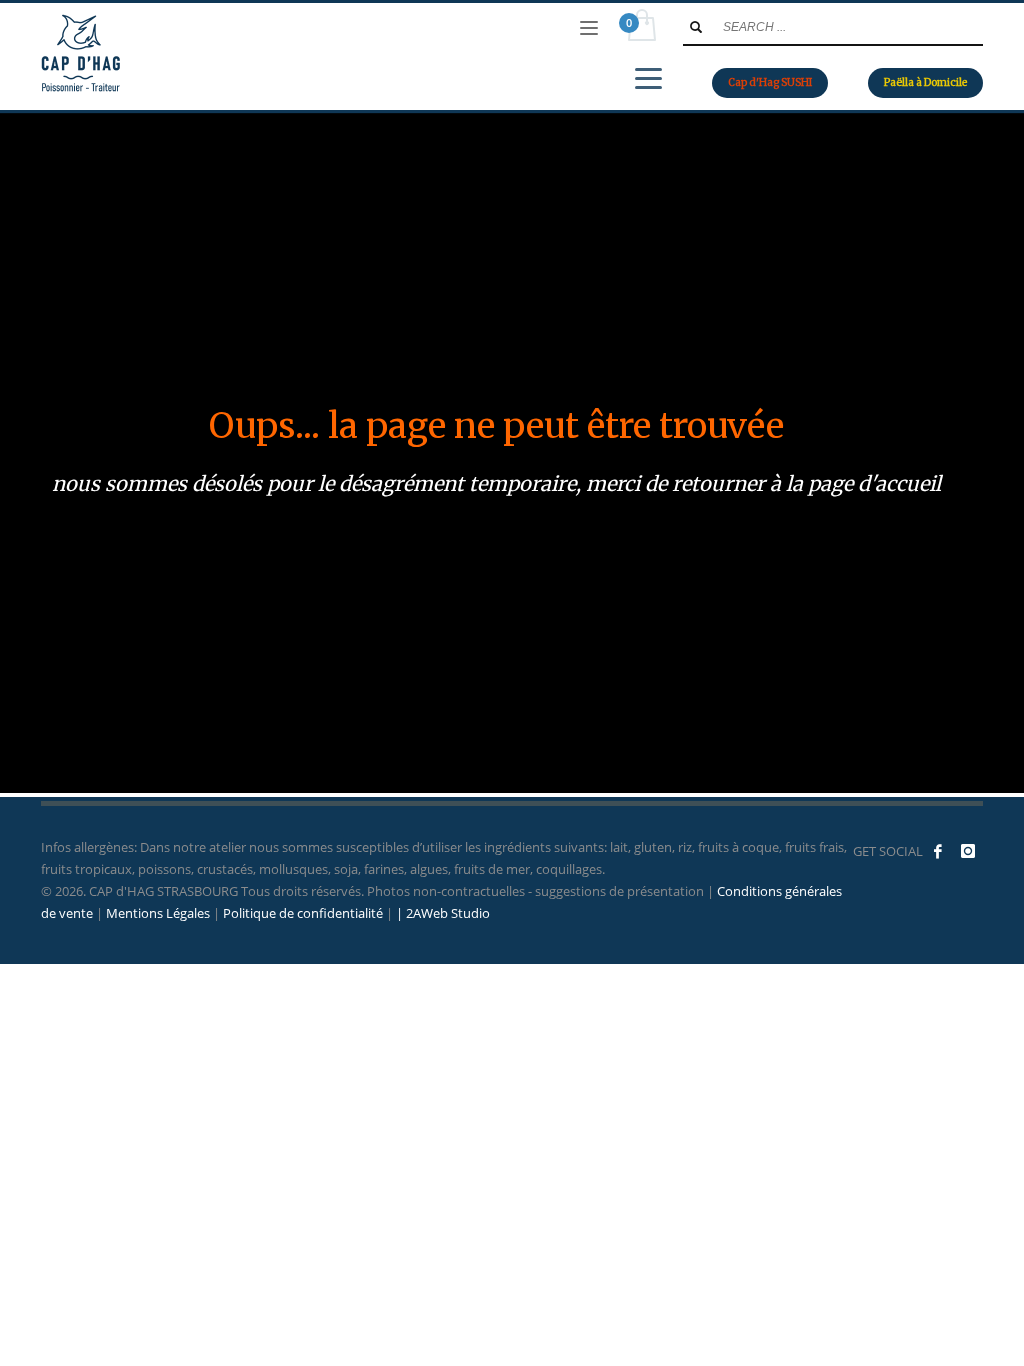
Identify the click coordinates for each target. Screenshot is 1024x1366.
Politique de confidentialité (303, 913)
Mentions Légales (158, 913)
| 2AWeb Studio (443, 913)
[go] (696, 27)
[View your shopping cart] (640, 28)
